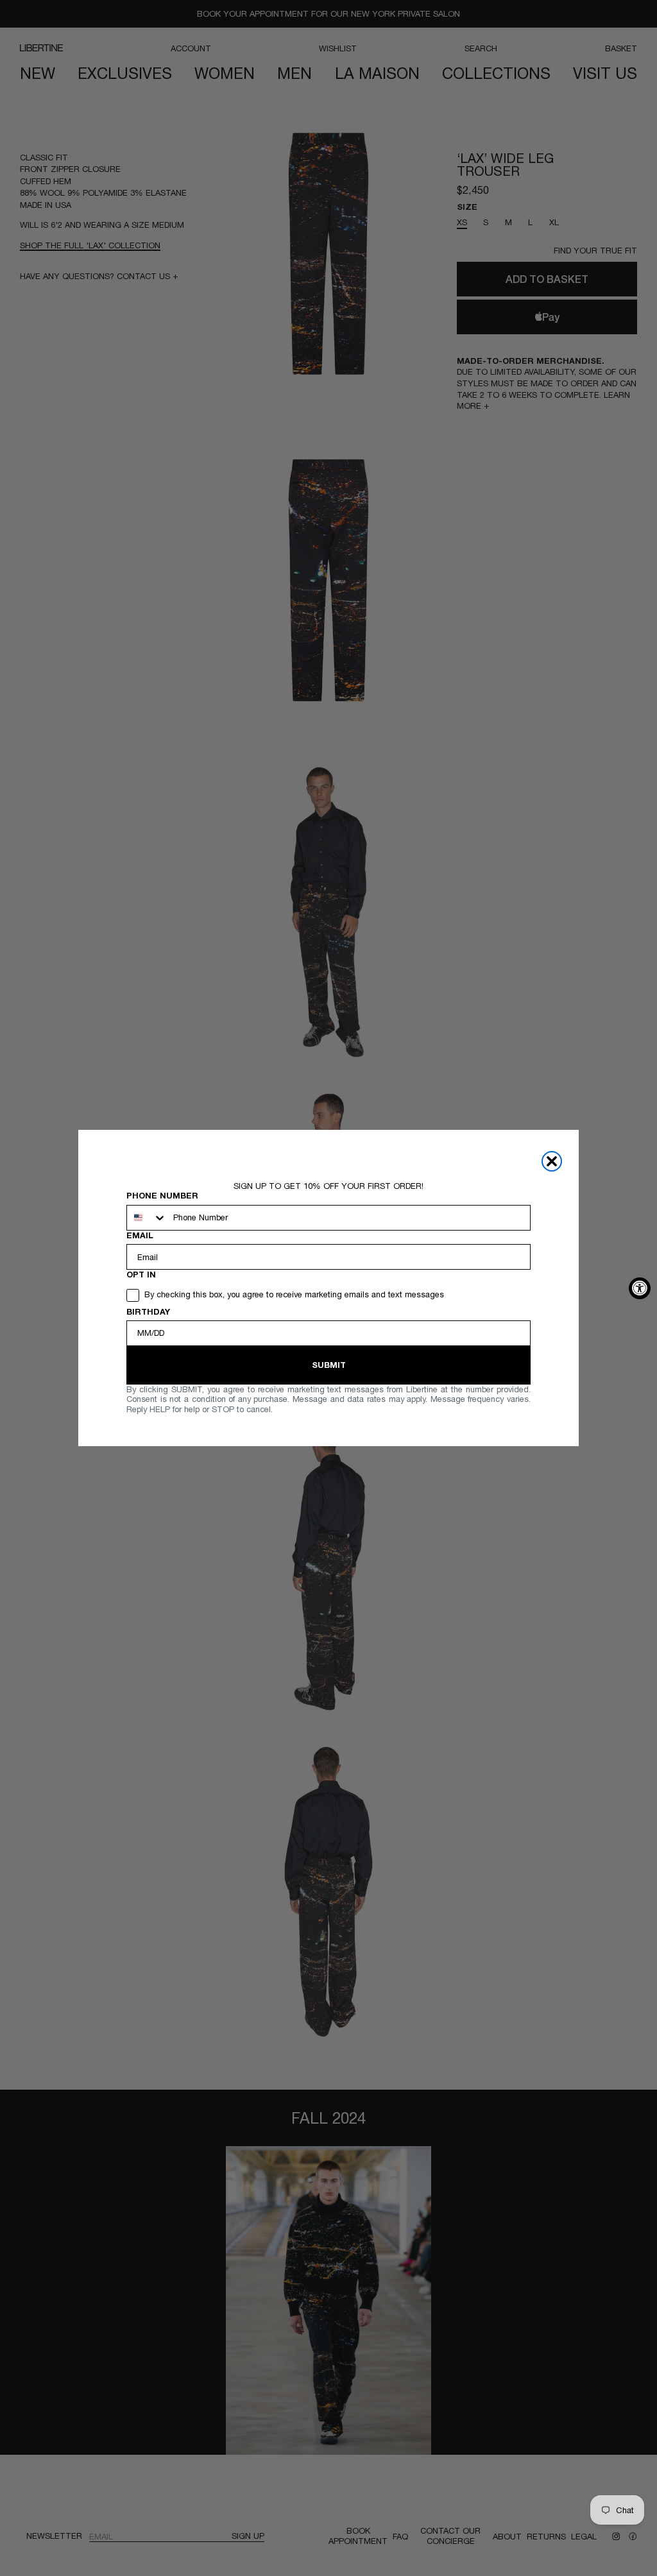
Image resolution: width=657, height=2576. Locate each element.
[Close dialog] (552, 1161)
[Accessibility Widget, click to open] (640, 1288)
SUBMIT (329, 1365)
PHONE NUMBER (162, 1196)
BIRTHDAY (148, 1312)
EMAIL (140, 1235)
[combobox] (147, 1218)
